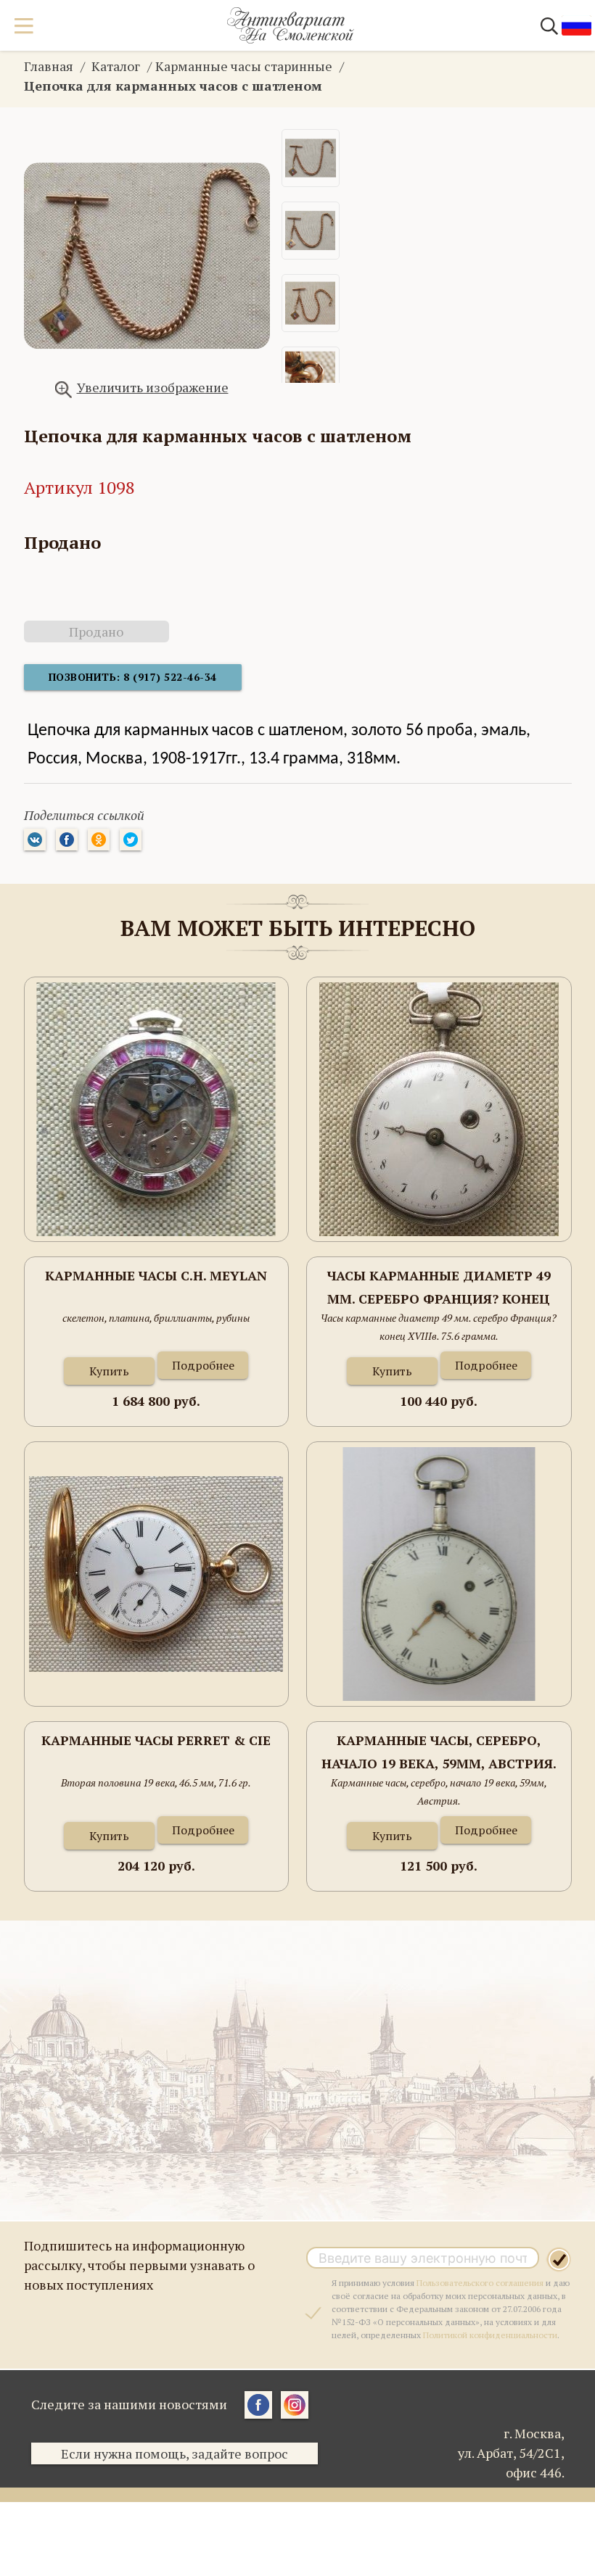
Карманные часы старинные (244, 66)
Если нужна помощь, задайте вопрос (175, 2453)
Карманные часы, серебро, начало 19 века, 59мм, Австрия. (439, 1752)
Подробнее (203, 1365)
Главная (49, 66)
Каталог (116, 66)
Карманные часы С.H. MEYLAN (156, 1275)
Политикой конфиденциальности (490, 2335)
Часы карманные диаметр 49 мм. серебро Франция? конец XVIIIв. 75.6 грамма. (439, 1288)
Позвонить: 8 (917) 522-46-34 (133, 677)
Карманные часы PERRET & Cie (156, 1740)
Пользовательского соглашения (480, 2283)
